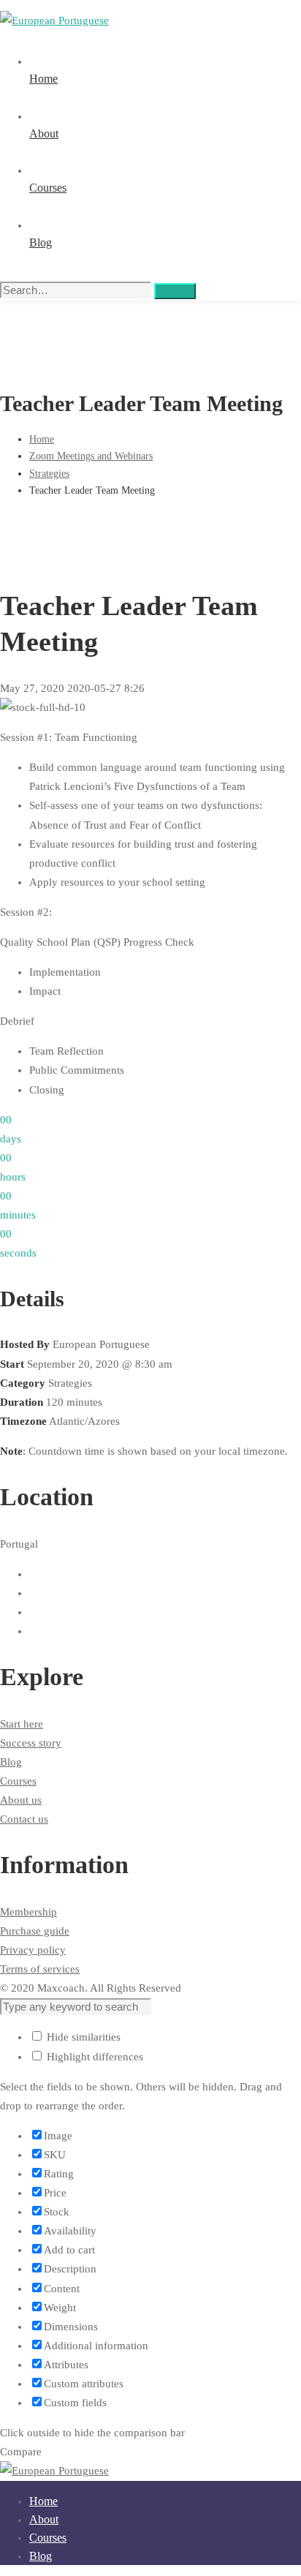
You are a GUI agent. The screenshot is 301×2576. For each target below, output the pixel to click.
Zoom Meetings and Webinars (91, 456)
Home (42, 439)
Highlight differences (94, 2057)
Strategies (49, 474)
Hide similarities (82, 2037)
